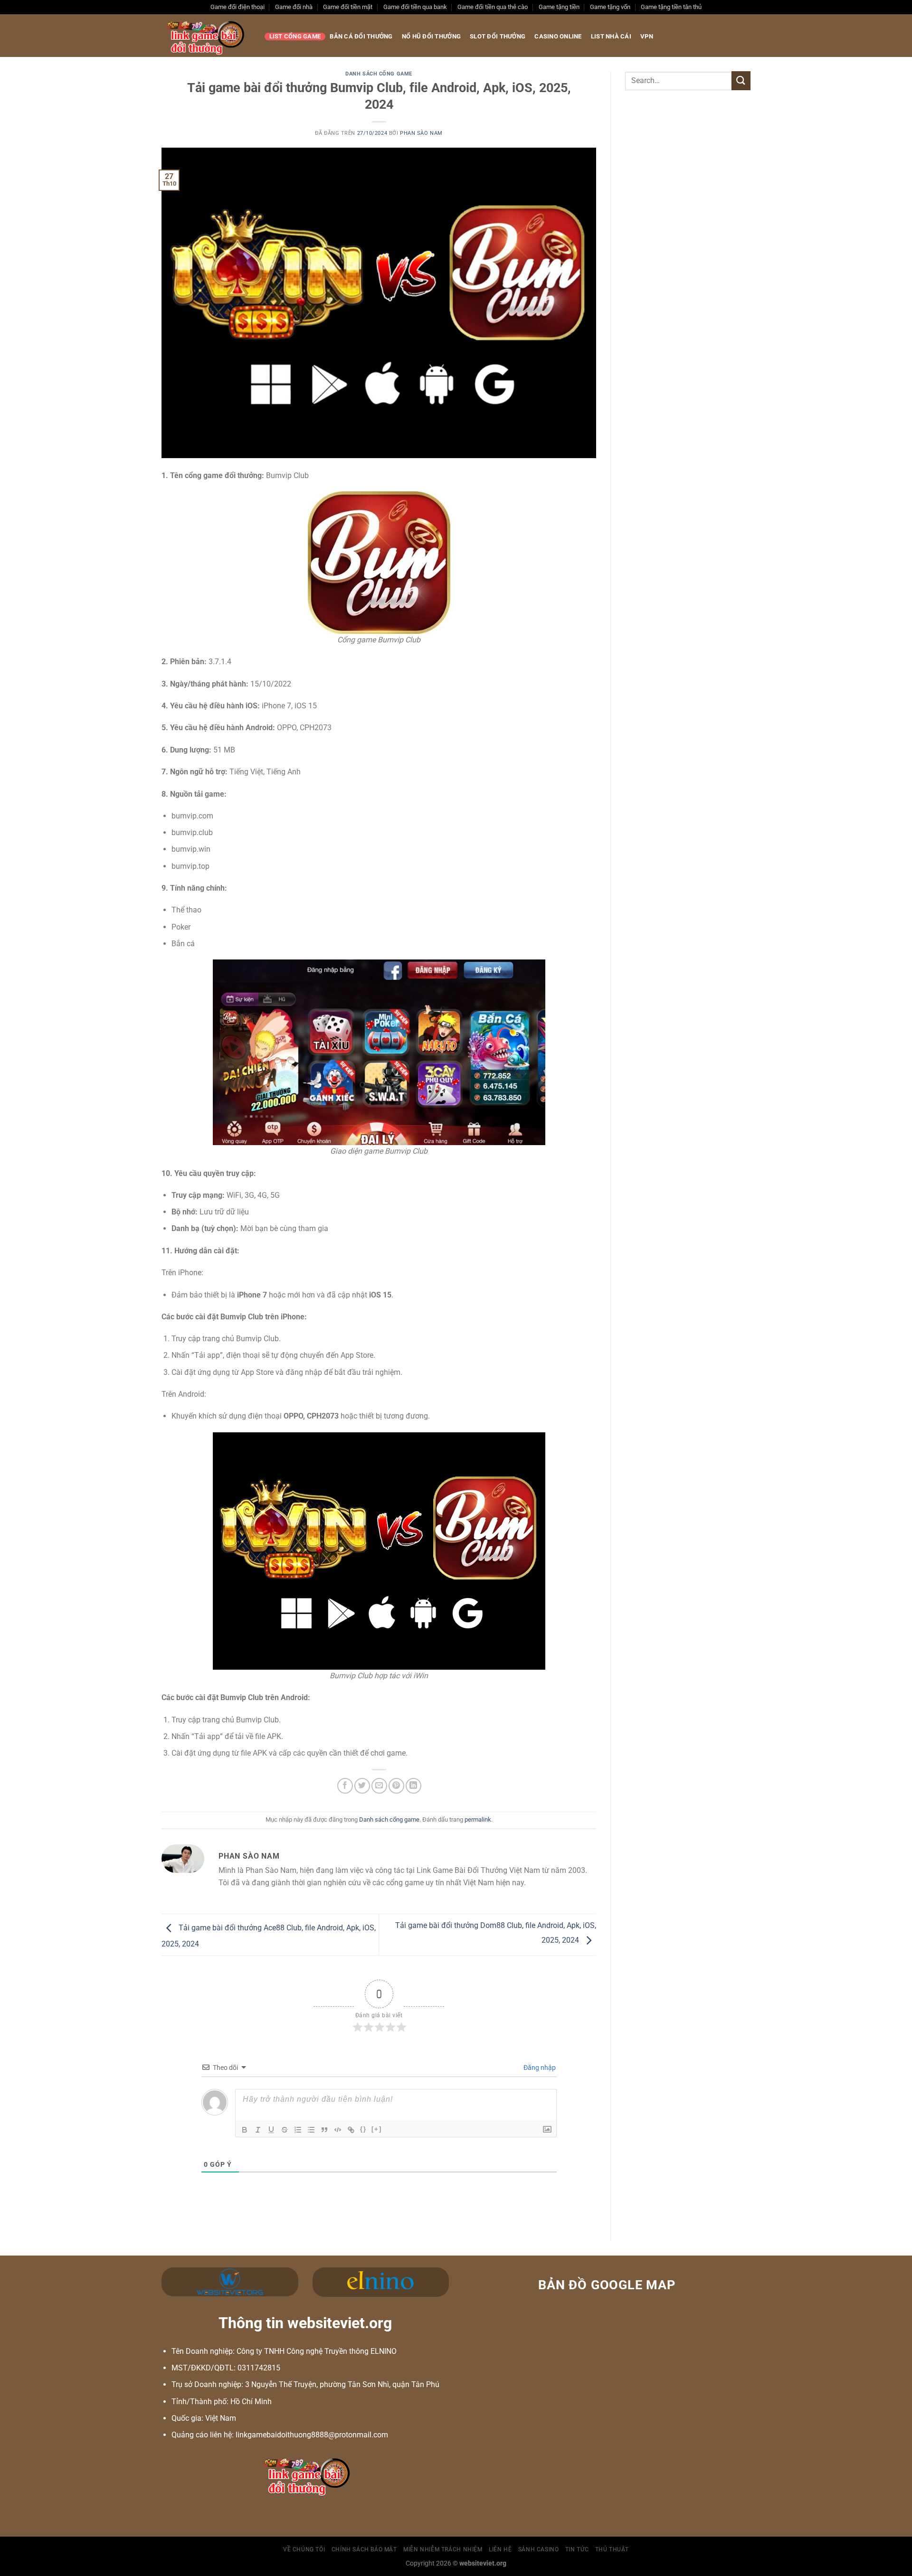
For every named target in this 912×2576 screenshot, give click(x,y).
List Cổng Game (295, 36)
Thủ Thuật (612, 2549)
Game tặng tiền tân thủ (671, 7)
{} (363, 2129)
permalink (478, 1819)
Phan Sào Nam (421, 133)
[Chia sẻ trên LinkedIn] (413, 1786)
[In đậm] (245, 2130)
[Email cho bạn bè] (379, 1786)
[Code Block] (338, 2130)
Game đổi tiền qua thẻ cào (493, 7)
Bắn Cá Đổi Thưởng (361, 36)
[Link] (351, 2130)
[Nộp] (741, 80)
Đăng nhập (539, 2068)
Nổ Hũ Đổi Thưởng (431, 36)
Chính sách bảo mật (364, 2549)
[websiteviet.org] (206, 36)
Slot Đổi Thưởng (498, 36)
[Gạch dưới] (271, 2130)
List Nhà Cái (611, 36)
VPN (647, 36)
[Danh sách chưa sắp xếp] (311, 2130)
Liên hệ (500, 2549)
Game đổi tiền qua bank (415, 7)
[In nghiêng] (258, 2130)
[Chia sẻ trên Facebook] (345, 1786)
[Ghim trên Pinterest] (396, 1786)
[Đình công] (285, 2130)
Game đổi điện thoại (237, 7)
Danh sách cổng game (379, 74)
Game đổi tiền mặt (348, 7)
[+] (377, 2129)
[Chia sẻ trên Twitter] (362, 1786)
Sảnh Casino (539, 2549)
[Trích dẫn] (324, 2130)
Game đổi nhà (294, 7)
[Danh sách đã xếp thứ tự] (298, 2130)
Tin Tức (577, 2549)
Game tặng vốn (610, 7)
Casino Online (558, 36)
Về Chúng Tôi (304, 2549)
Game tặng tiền (559, 7)
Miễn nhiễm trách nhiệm (443, 2549)
